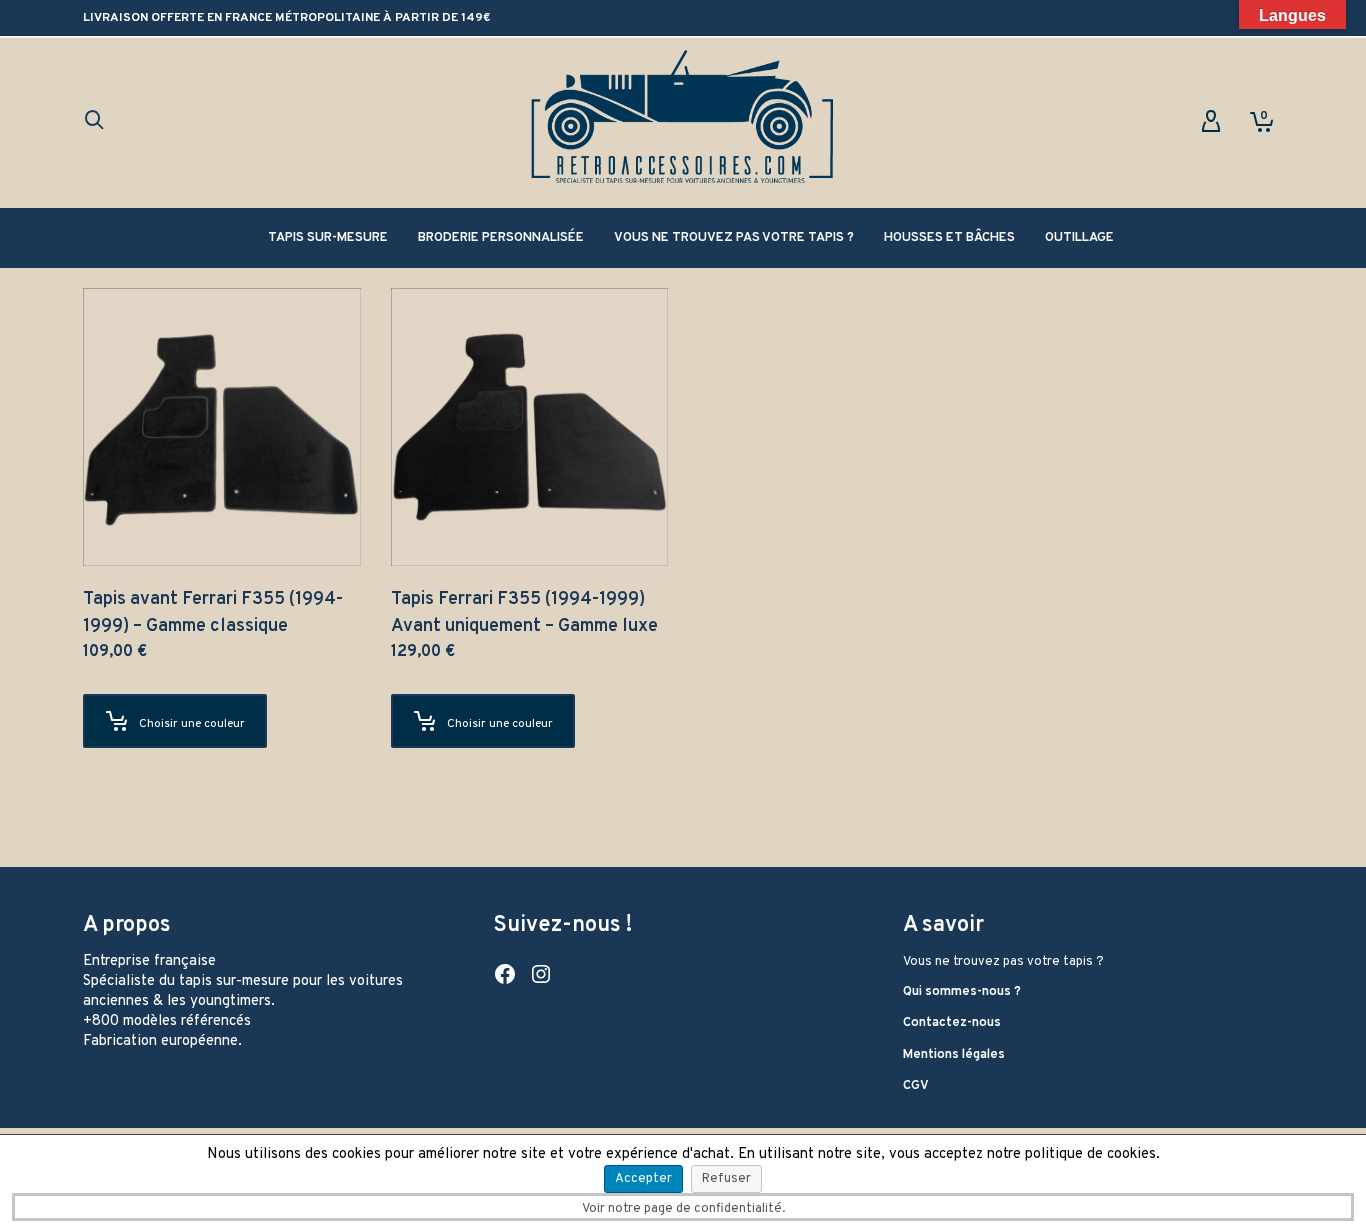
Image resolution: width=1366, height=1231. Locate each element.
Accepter (643, 1179)
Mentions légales (954, 1055)
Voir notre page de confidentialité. (683, 1209)
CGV (916, 1086)
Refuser (726, 1179)
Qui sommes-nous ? (962, 992)
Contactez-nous (952, 1023)
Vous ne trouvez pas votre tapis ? (1003, 962)
